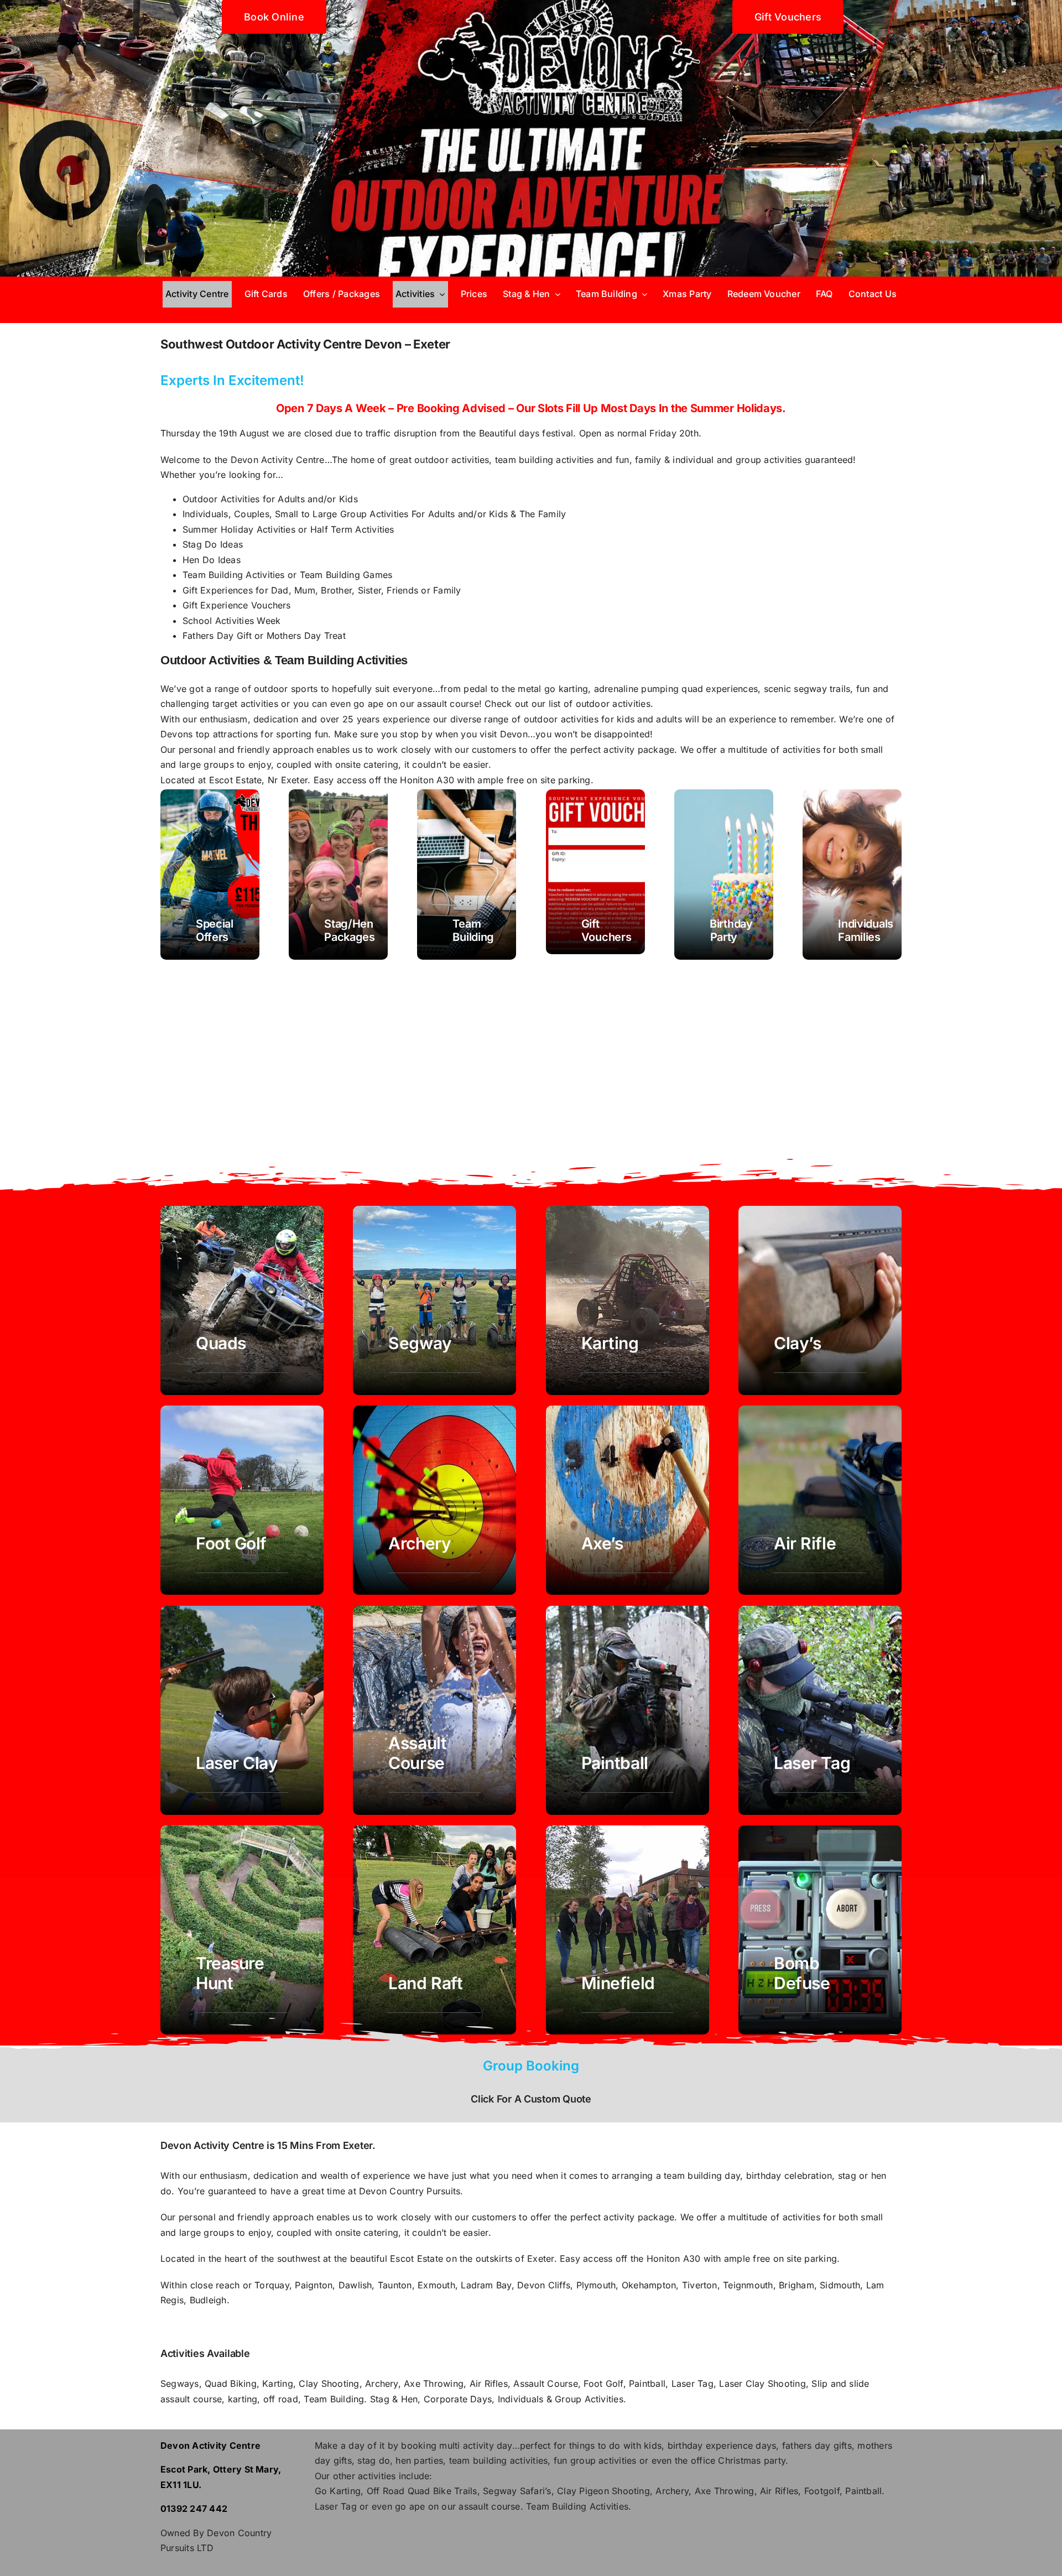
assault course (489, 2506)
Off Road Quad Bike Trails (422, 2491)
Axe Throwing (434, 2384)
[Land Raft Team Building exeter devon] (434, 1930)
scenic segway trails (807, 689)
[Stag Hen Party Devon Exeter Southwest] (338, 875)
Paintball (647, 2384)
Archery (382, 2384)
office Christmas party (738, 2460)
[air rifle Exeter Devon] (820, 1500)
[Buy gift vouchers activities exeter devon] (595, 872)
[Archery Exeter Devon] (434, 1500)
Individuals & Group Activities (559, 2399)
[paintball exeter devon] (628, 1710)
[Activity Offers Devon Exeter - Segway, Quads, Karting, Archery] (210, 875)
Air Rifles (489, 2384)
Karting (278, 2384)
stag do (374, 2460)
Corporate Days (458, 2399)
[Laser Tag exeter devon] (820, 1710)
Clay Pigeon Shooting (603, 2491)
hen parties (419, 2460)
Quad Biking (231, 2384)
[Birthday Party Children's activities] (724, 875)
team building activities (499, 2460)
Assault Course (545, 2384)
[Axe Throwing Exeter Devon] (628, 1500)
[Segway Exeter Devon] (434, 1300)
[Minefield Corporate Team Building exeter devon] (628, 1930)
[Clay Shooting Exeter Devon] (820, 1300)
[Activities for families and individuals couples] (852, 875)
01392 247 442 (194, 2509)
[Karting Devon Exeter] (628, 1300)
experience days (741, 2445)
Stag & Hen (394, 2399)
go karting (566, 689)
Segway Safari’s (517, 2491)
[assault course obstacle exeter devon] (434, 1710)
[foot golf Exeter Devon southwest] (242, 1500)
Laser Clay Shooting (762, 2384)
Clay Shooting (329, 2384)
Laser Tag (693, 2384)
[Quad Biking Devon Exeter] (242, 1300)
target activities (245, 704)
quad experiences (720, 689)
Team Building (334, 2399)
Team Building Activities (577, 2506)
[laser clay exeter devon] (242, 1710)
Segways (180, 2384)
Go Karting (338, 2491)
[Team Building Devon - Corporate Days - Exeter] (467, 875)
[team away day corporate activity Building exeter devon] (820, 1930)
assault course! (449, 704)
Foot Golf (603, 2384)
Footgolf (822, 2491)
